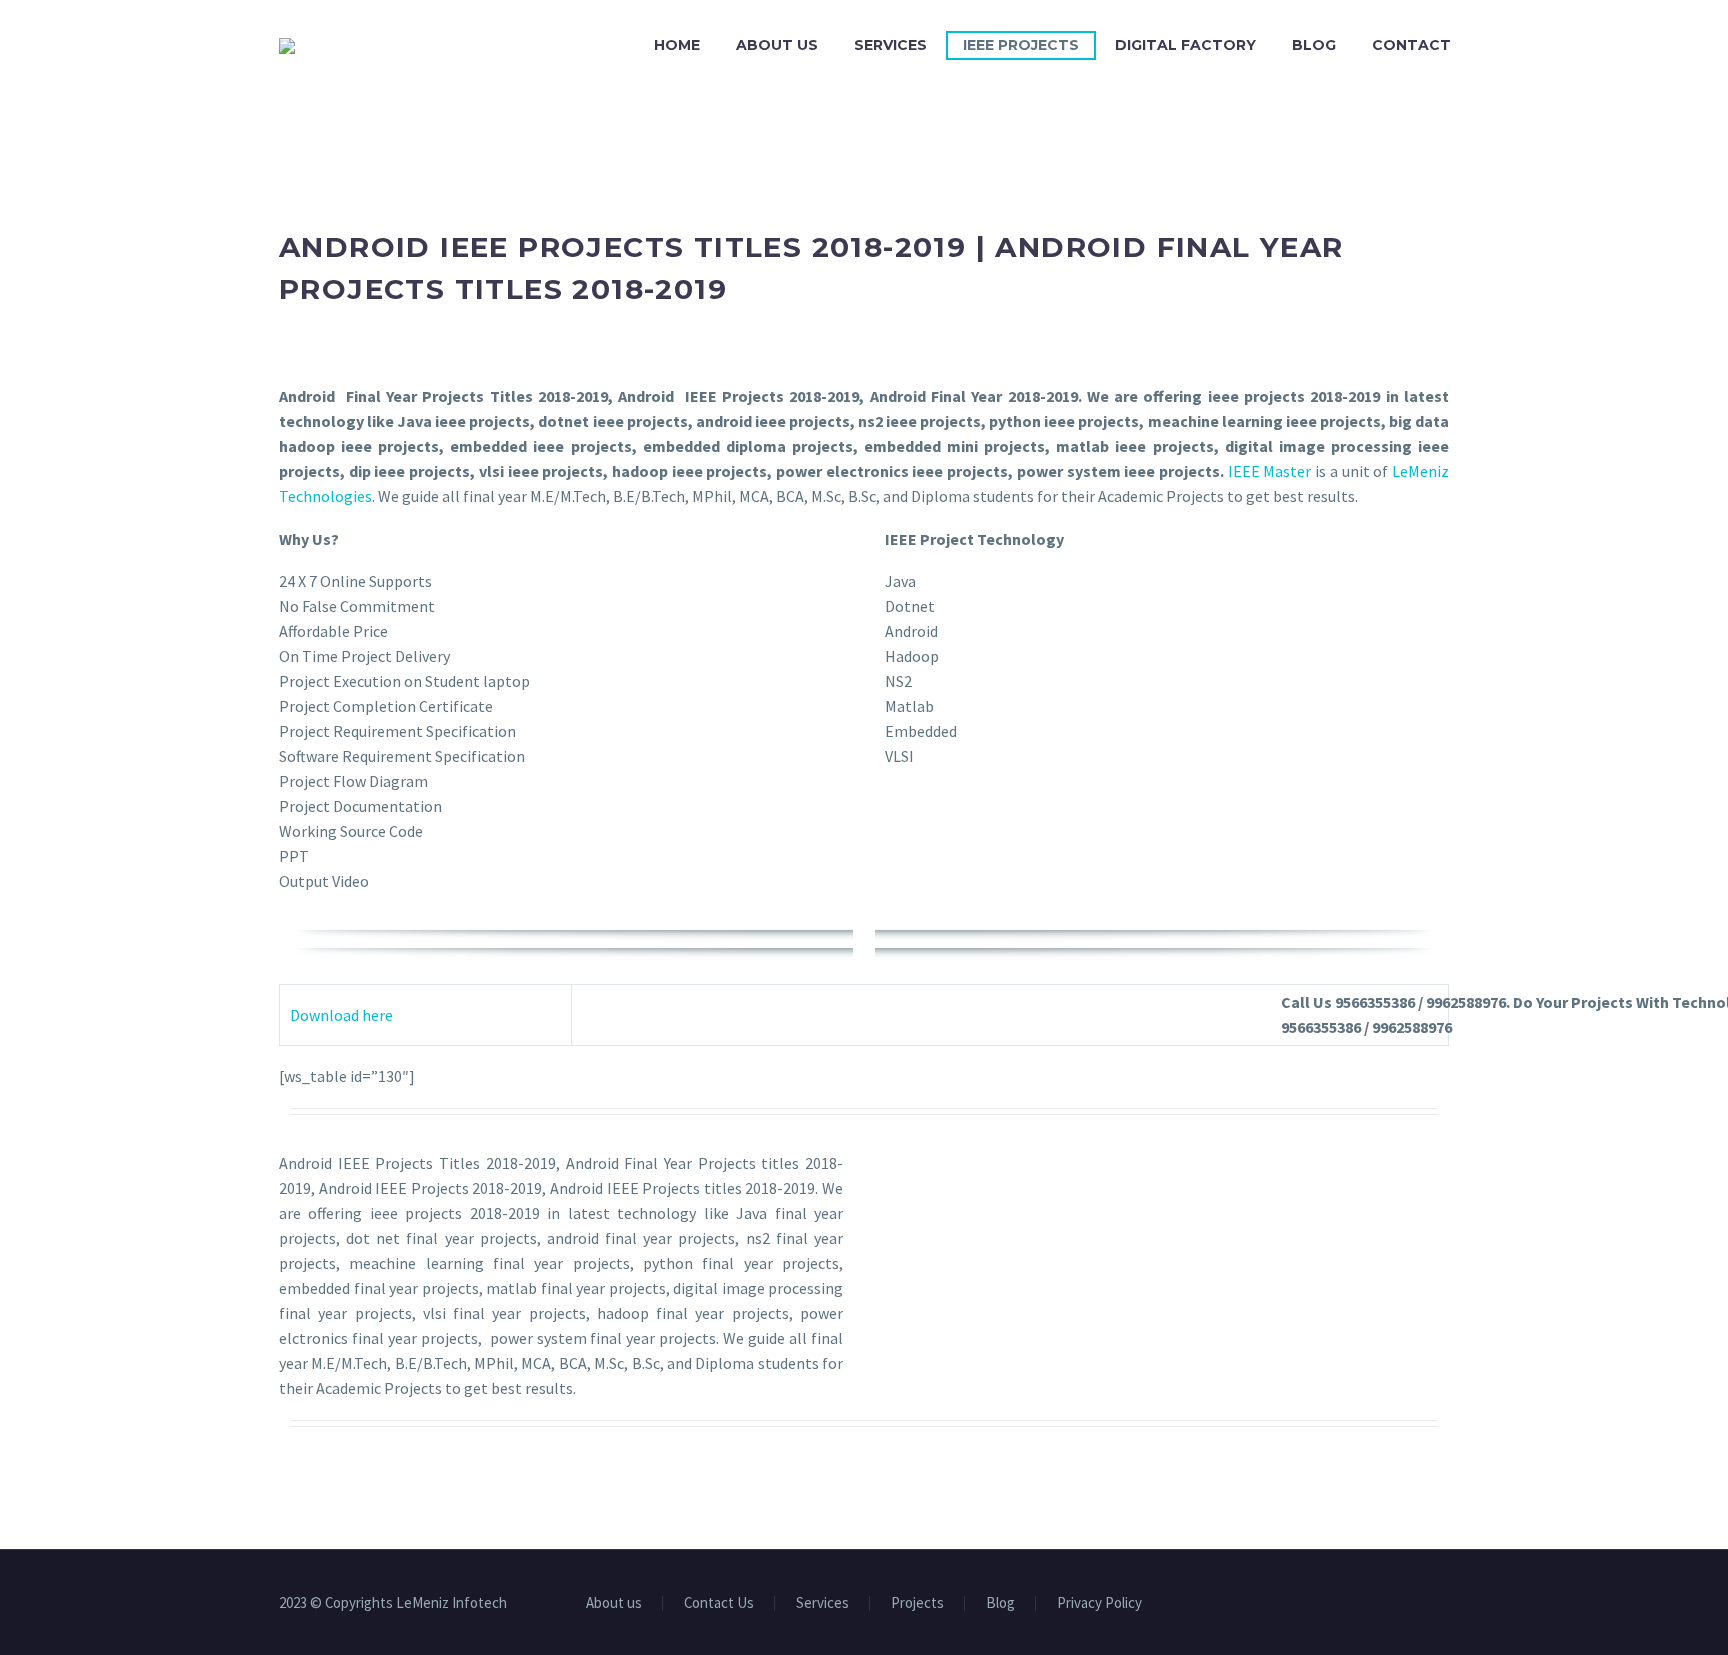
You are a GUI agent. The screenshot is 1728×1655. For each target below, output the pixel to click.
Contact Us (719, 1603)
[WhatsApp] (1443, 1604)
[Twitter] (1391, 1604)
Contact (1411, 45)
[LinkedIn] (1365, 1604)
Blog (1314, 45)
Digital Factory (1185, 45)
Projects (917, 1603)
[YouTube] (1417, 1604)
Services (890, 45)
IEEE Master (1270, 471)
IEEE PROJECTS (1021, 45)
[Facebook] (1339, 1604)
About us (777, 45)
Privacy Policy (1099, 1603)
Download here (341, 1015)
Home (677, 45)
